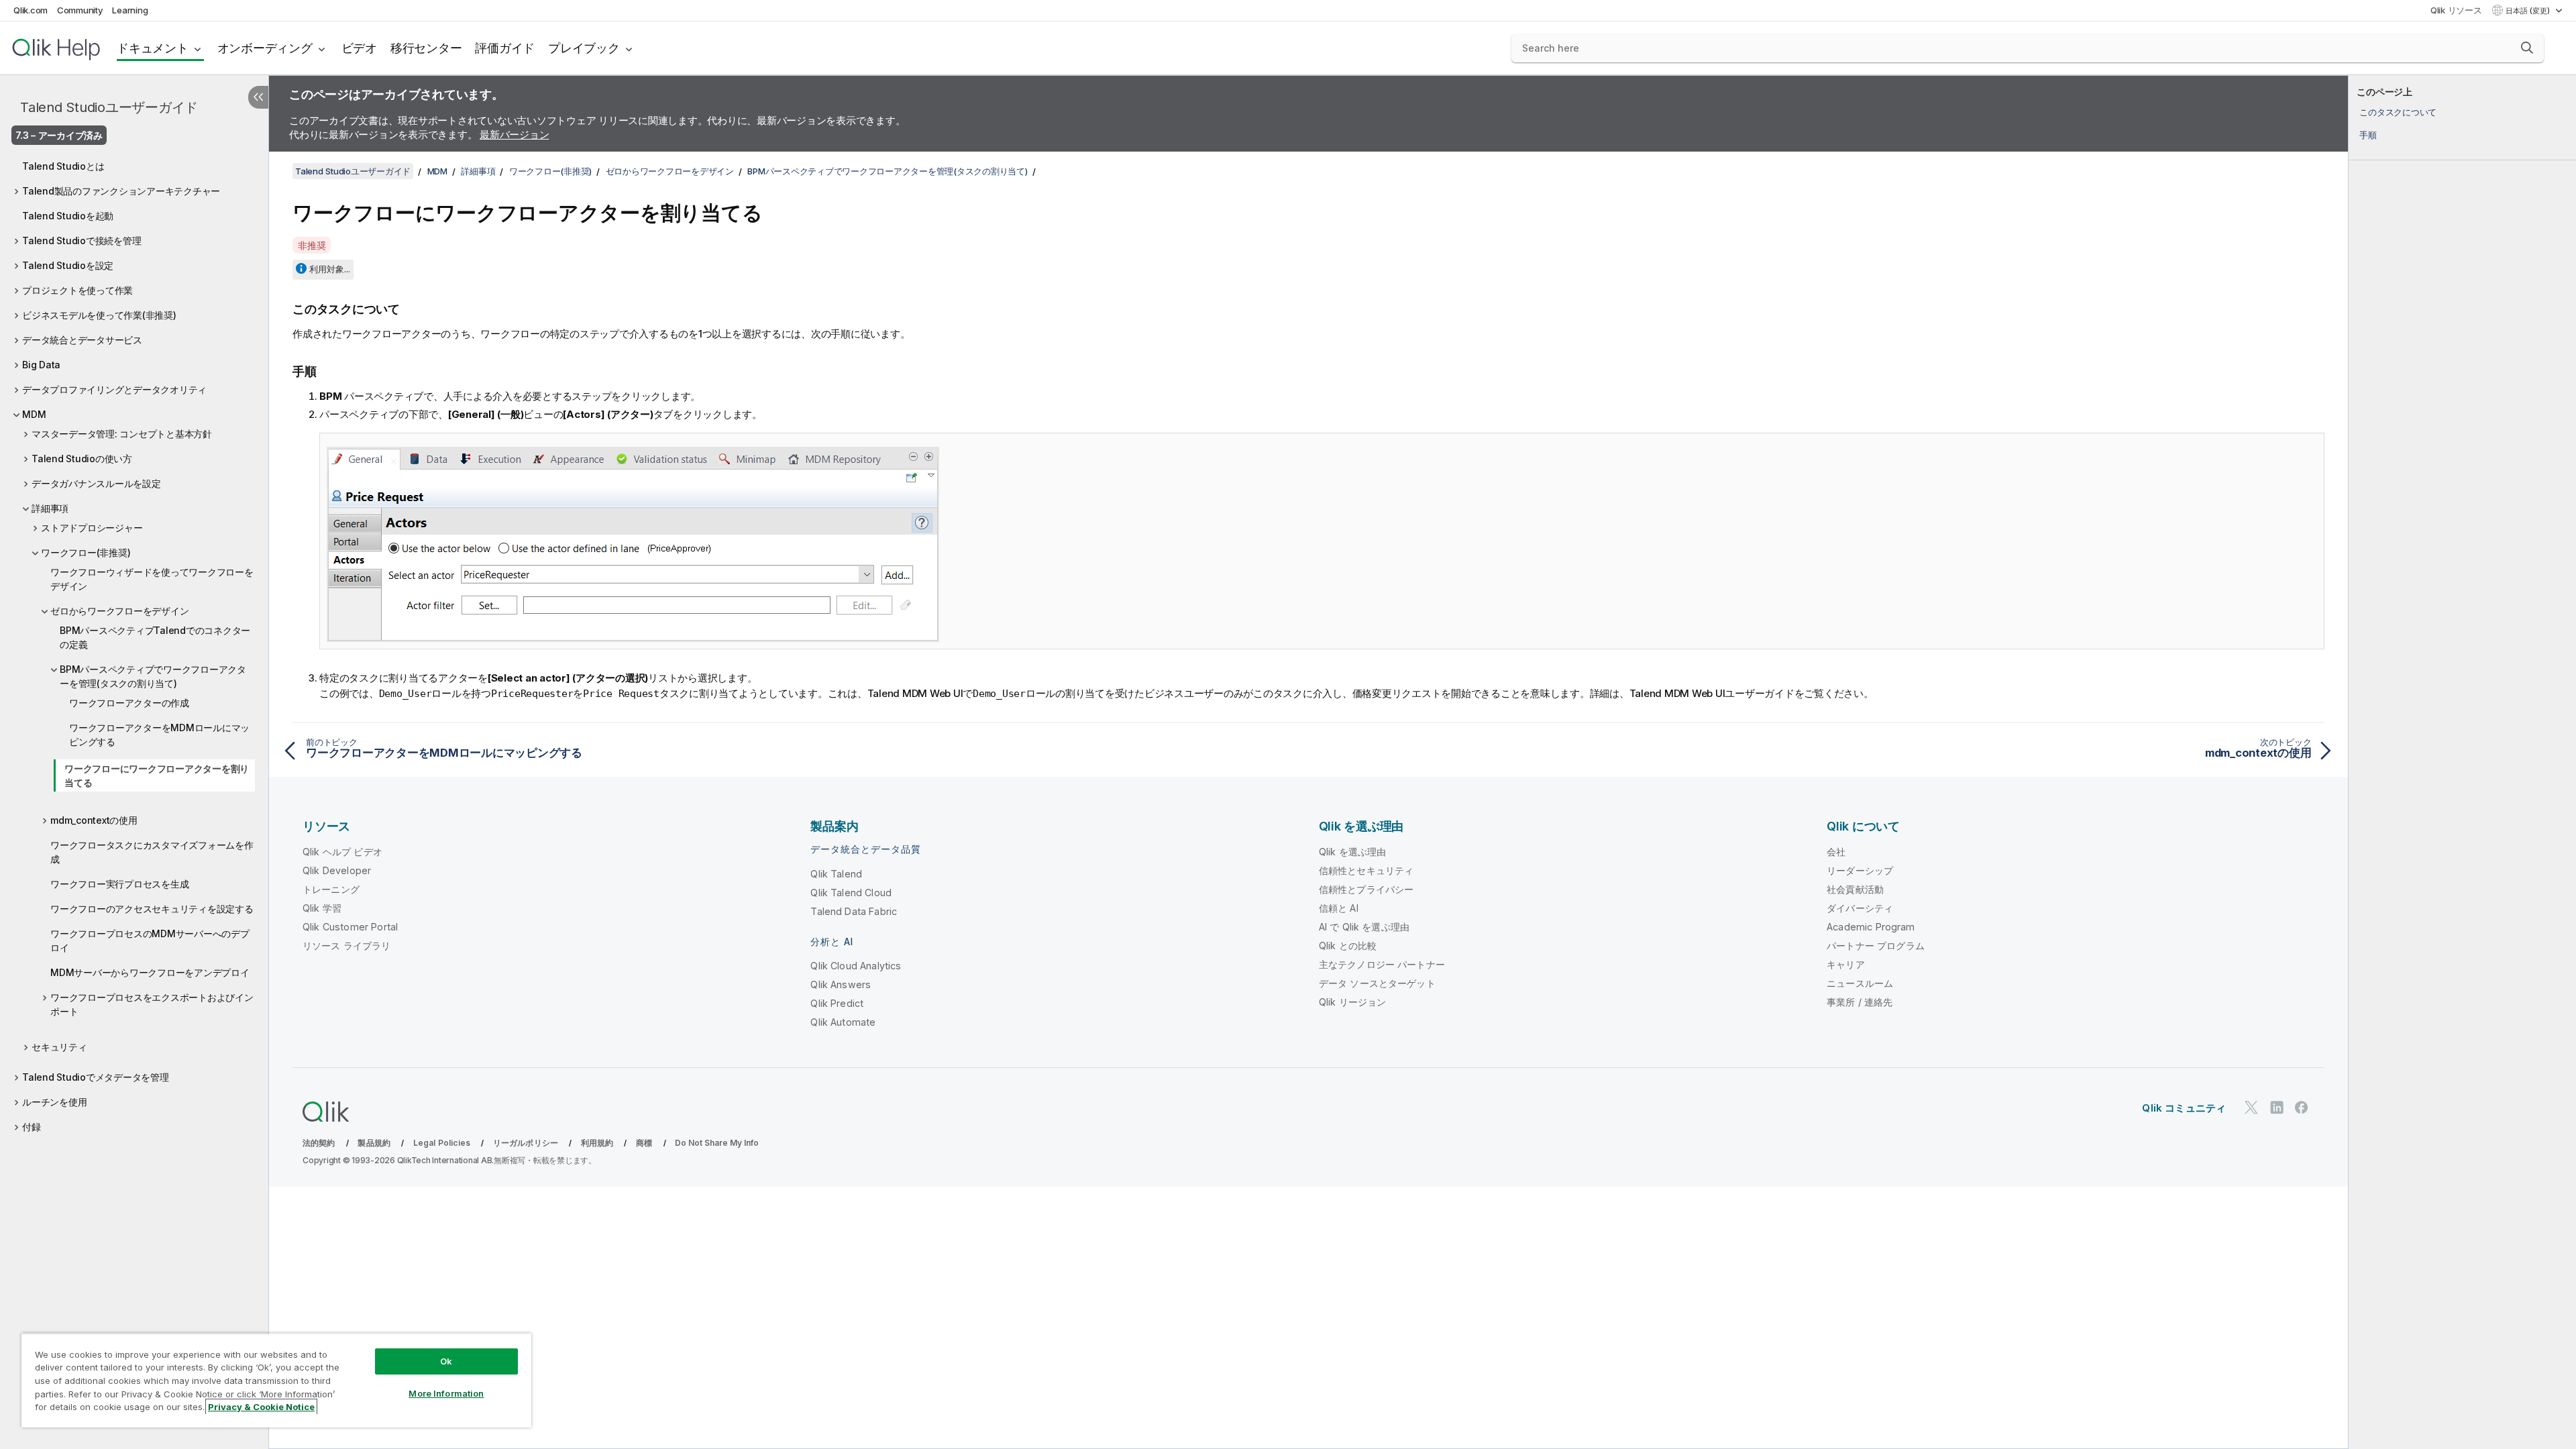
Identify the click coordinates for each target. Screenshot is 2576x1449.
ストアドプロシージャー (92, 528)
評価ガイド (505, 48)
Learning (130, 10)
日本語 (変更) (2529, 11)
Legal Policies (442, 1143)
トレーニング (331, 889)
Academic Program (1871, 927)
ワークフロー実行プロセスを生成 (119, 884)
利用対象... (330, 269)
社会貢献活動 (1855, 889)
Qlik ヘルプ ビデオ (342, 852)
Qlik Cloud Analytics (856, 966)
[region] (276, 1380)
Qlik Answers (841, 984)
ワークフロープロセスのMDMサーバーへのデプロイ (150, 941)
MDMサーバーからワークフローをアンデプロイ (150, 972)
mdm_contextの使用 (94, 820)
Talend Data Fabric (854, 911)
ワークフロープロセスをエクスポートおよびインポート (152, 1004)
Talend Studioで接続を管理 (82, 240)
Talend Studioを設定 (68, 265)
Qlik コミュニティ (2184, 1108)
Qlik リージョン (1353, 1002)
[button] (2527, 48)
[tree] (134, 643)
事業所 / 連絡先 (1860, 1002)
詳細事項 (50, 508)
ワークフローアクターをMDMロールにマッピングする (159, 735)
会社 (1836, 852)
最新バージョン (514, 135)
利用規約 (597, 1143)
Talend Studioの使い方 (82, 459)
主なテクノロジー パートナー (1382, 964)
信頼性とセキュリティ (1366, 870)
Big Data (41, 365)
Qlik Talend (836, 874)
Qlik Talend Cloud (851, 893)
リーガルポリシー (526, 1143)
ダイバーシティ (1860, 908)
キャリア (1846, 964)
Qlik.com (31, 10)
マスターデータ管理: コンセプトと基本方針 (122, 434)
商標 (644, 1143)
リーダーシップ (1860, 870)
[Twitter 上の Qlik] (2251, 1107)
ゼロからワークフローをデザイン (119, 611)
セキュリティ (59, 1047)
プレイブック (584, 48)
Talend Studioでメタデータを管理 (96, 1077)
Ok (446, 1361)
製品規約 (374, 1143)
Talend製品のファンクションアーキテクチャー (121, 191)
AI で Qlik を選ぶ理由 (1364, 927)
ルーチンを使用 (54, 1102)
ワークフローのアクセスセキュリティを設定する (152, 909)
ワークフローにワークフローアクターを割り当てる (157, 775)
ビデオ (359, 48)
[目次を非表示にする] (258, 97)
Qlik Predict (837, 1003)
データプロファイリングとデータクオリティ (114, 389)
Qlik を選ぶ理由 (1353, 852)
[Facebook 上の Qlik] (2302, 1107)
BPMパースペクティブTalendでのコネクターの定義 (155, 637)
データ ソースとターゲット (1377, 983)
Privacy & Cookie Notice (261, 1407)
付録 (32, 1127)
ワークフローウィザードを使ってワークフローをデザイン (152, 579)
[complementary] (2462, 762)
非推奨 (312, 245)
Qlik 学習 (322, 908)
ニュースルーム (1860, 983)
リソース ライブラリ (347, 946)
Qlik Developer (337, 870)
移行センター (426, 48)
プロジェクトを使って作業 (77, 290)
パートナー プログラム (1876, 946)
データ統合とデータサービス (82, 340)
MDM (34, 414)
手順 (2368, 135)
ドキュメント (153, 48)
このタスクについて (2398, 112)
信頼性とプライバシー (1366, 889)
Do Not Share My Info (717, 1143)
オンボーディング (265, 48)
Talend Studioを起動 (68, 216)
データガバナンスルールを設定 (96, 483)
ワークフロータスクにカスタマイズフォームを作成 (152, 852)
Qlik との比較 (1348, 946)
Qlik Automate (843, 1022)
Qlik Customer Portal (350, 927)
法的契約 (319, 1143)
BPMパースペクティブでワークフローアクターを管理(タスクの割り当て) (153, 676)
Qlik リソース (2456, 10)
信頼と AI (1339, 908)
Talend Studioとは (63, 166)
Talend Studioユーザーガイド (109, 107)
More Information (446, 1393)
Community (80, 10)
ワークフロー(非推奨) (86, 552)
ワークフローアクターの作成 (129, 703)
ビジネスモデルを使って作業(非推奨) (99, 315)
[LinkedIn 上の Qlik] (2277, 1107)
